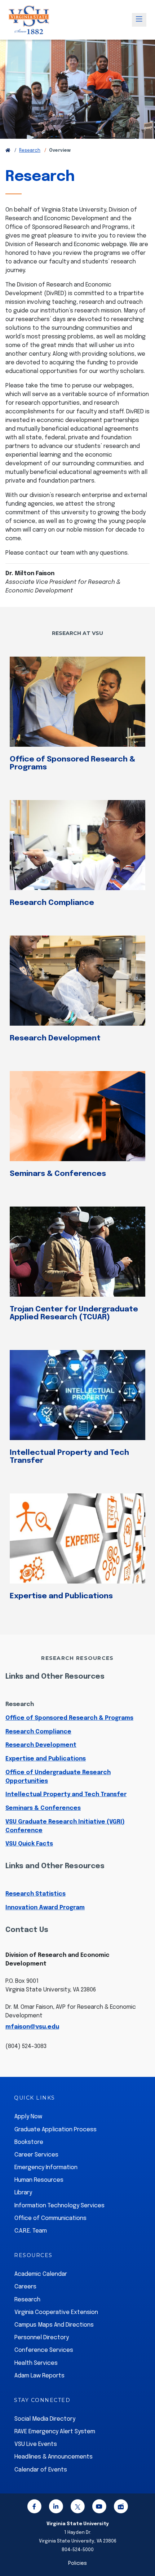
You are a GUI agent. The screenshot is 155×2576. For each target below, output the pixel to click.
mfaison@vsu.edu (32, 2027)
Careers (25, 2287)
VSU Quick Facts (29, 1844)
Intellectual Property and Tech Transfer (69, 1457)
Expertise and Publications (61, 1596)
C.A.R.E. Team (31, 2231)
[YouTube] (99, 2508)
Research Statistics (36, 1894)
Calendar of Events (41, 2470)
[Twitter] (77, 2508)
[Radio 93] (121, 2508)
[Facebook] (34, 2508)
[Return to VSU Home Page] (8, 151)
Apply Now (28, 2117)
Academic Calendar (41, 2274)
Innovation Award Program (45, 1908)
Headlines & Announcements (54, 2457)
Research (30, 151)
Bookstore (29, 2142)
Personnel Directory (42, 2338)
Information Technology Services (59, 2206)
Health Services (36, 2363)
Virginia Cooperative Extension (56, 2312)
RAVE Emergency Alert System (55, 2432)
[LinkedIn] (56, 2508)
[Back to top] (143, 2550)
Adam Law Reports (39, 2376)
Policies (77, 2563)
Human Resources (39, 2180)
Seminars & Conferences (58, 1174)
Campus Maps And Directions (54, 2325)
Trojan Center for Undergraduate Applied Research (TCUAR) (74, 1313)
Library (23, 2193)
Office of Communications (50, 2218)
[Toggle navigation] (139, 20)
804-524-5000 (78, 2550)
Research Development (55, 1038)
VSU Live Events (36, 2444)
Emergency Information (46, 2168)
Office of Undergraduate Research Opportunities (58, 1777)
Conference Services (44, 2350)
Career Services (36, 2155)
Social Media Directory (45, 2419)
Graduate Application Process (56, 2130)
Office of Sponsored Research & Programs (72, 763)
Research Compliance (52, 903)
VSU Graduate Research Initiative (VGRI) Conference (65, 1826)
